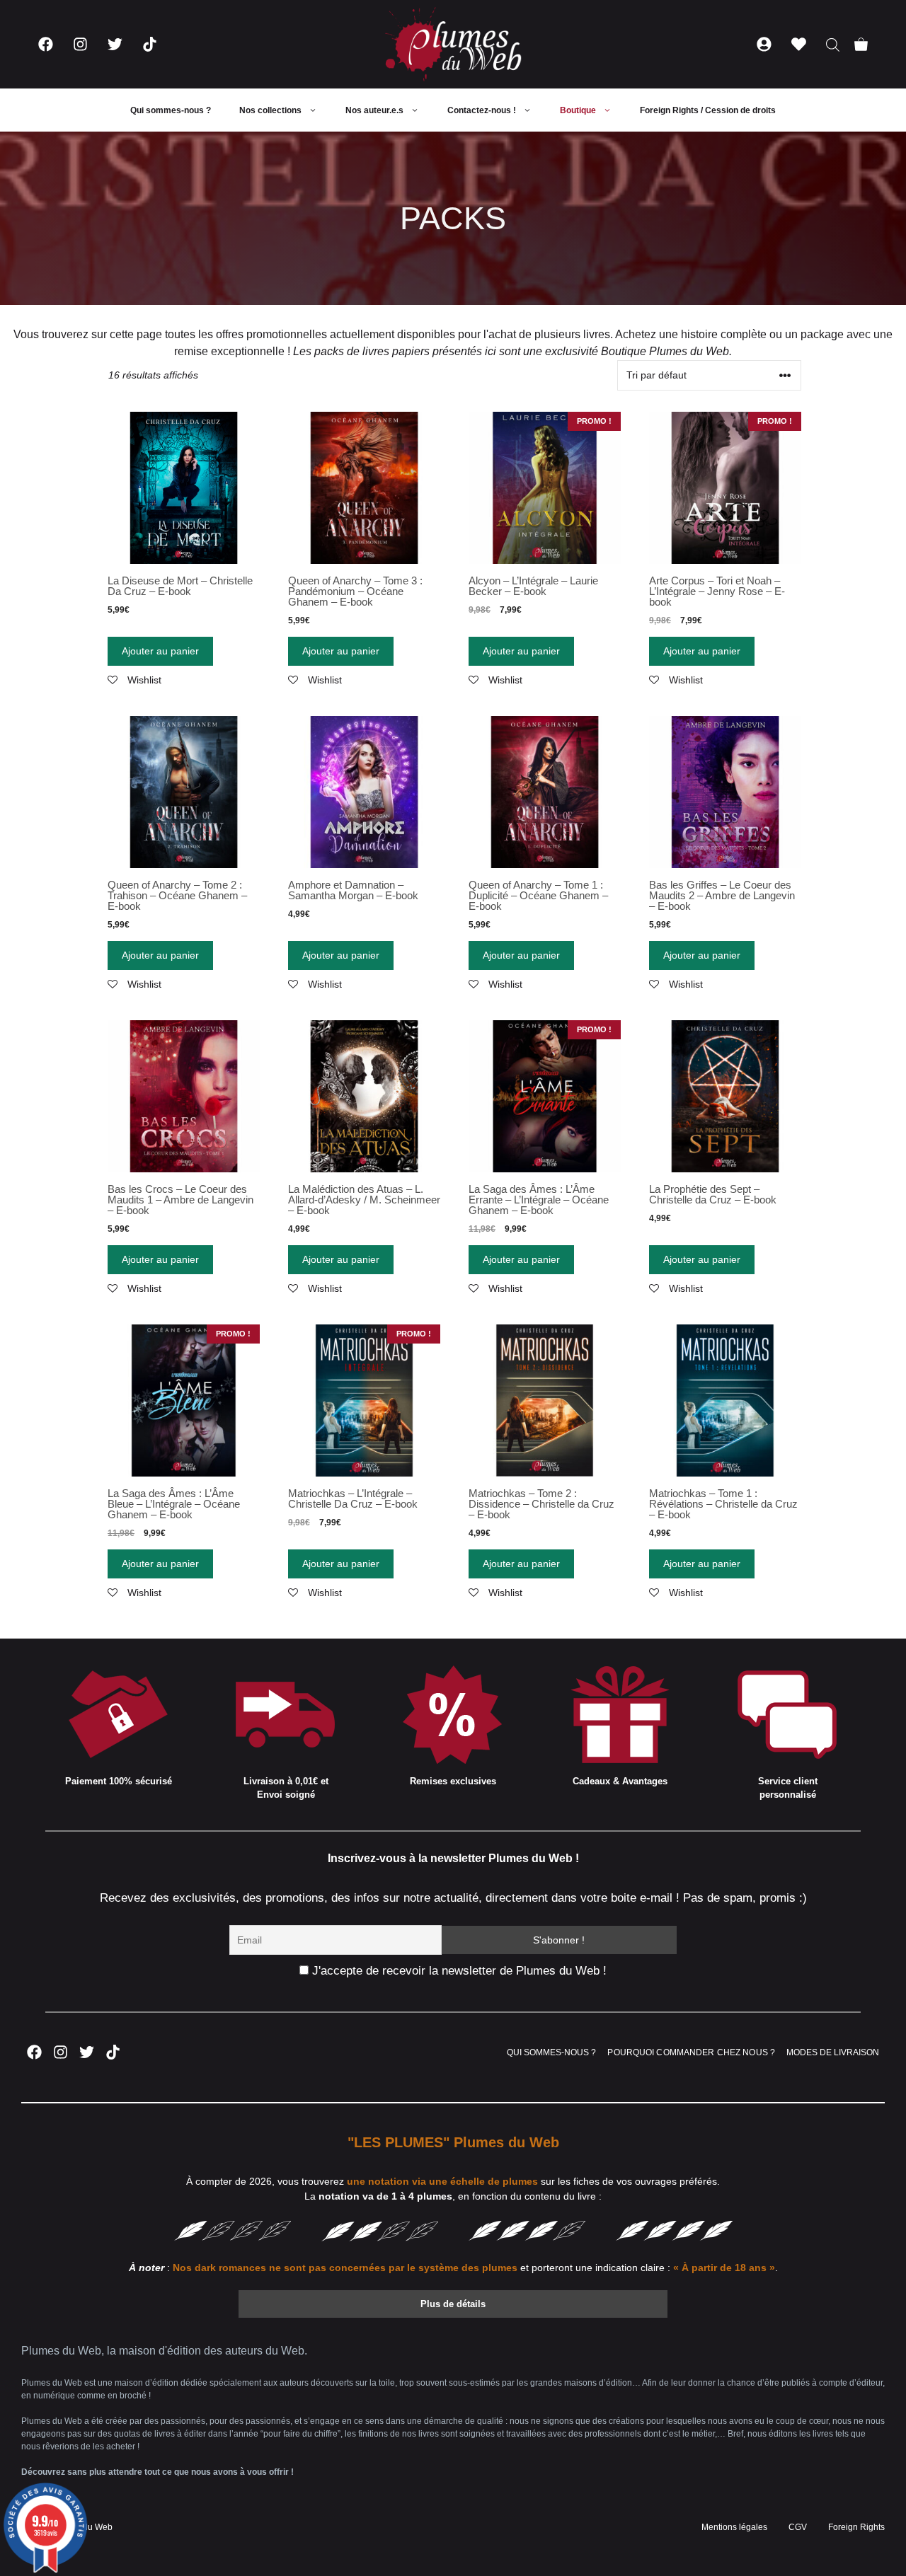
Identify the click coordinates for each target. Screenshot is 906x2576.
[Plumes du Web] (453, 44)
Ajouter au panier (160, 651)
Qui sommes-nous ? (171, 110)
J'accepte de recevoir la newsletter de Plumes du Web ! (458, 1971)
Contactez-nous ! (482, 110)
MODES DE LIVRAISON (833, 2052)
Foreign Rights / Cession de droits (708, 110)
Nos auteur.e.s (374, 110)
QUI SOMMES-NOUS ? (551, 2052)
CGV (798, 2527)
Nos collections (270, 110)
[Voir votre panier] (861, 44)
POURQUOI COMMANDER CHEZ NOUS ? (691, 2052)
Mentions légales (734, 2527)
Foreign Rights (856, 2527)
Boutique (578, 110)
